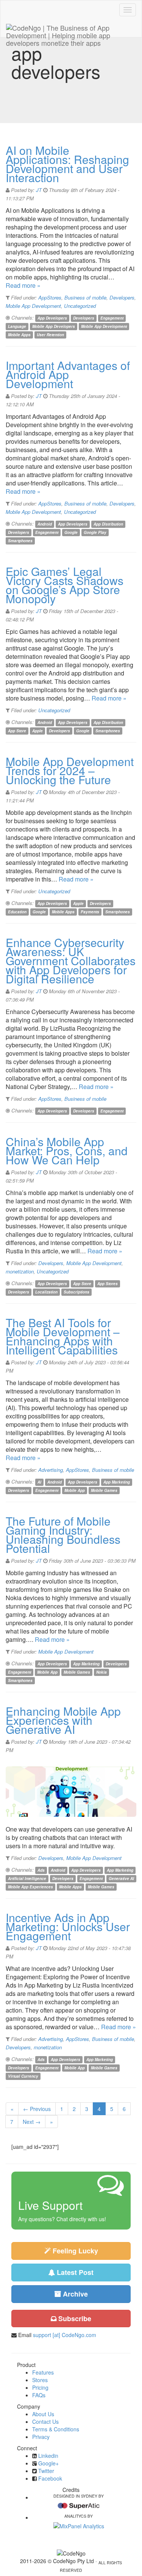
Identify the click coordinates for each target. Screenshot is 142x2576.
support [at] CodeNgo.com (65, 2335)
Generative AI (121, 1879)
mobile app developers (54, 326)
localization (46, 1292)
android (45, 524)
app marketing (117, 1482)
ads (41, 1870)
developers (84, 318)
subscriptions (76, 1292)
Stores (40, 2380)
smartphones (20, 541)
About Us (43, 2414)
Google (71, 532)
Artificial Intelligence (27, 1879)
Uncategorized (80, 306)
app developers (52, 318)
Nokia (101, 1672)
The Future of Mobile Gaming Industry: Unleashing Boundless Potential (63, 1535)
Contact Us (45, 2422)
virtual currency (23, 2076)
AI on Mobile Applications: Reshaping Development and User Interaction (67, 164)
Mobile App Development (33, 306)
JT (39, 190)
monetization (20, 1271)
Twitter (46, 2471)
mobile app (75, 1490)
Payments (90, 912)
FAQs (39, 2395)
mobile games (104, 1490)
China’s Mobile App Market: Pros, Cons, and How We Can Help (67, 1151)
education (17, 912)
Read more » (23, 285)
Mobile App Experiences (30, 1887)
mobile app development (104, 326)
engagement (112, 318)
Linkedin (48, 2456)
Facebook (50, 2478)
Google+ (48, 2463)
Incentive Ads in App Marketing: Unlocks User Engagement (68, 1926)
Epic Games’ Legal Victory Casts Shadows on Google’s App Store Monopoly (65, 585)
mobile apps (19, 335)
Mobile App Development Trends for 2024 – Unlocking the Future (70, 770)
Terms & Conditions (56, 2429)
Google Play (95, 532)
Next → (32, 2122)
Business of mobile (85, 297)
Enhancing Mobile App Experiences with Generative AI (63, 1720)
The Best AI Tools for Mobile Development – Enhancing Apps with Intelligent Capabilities (63, 1336)
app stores (108, 1284)
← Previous (37, 2109)
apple (37, 731)
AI (39, 1482)
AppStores (50, 297)
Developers (122, 297)
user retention (50, 335)
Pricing (40, 2387)
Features (43, 2372)
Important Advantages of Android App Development (68, 374)
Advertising (51, 1470)
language (17, 326)
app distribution (108, 524)
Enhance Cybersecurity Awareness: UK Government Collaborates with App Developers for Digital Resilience (71, 960)
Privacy (41, 2437)
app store (17, 731)
